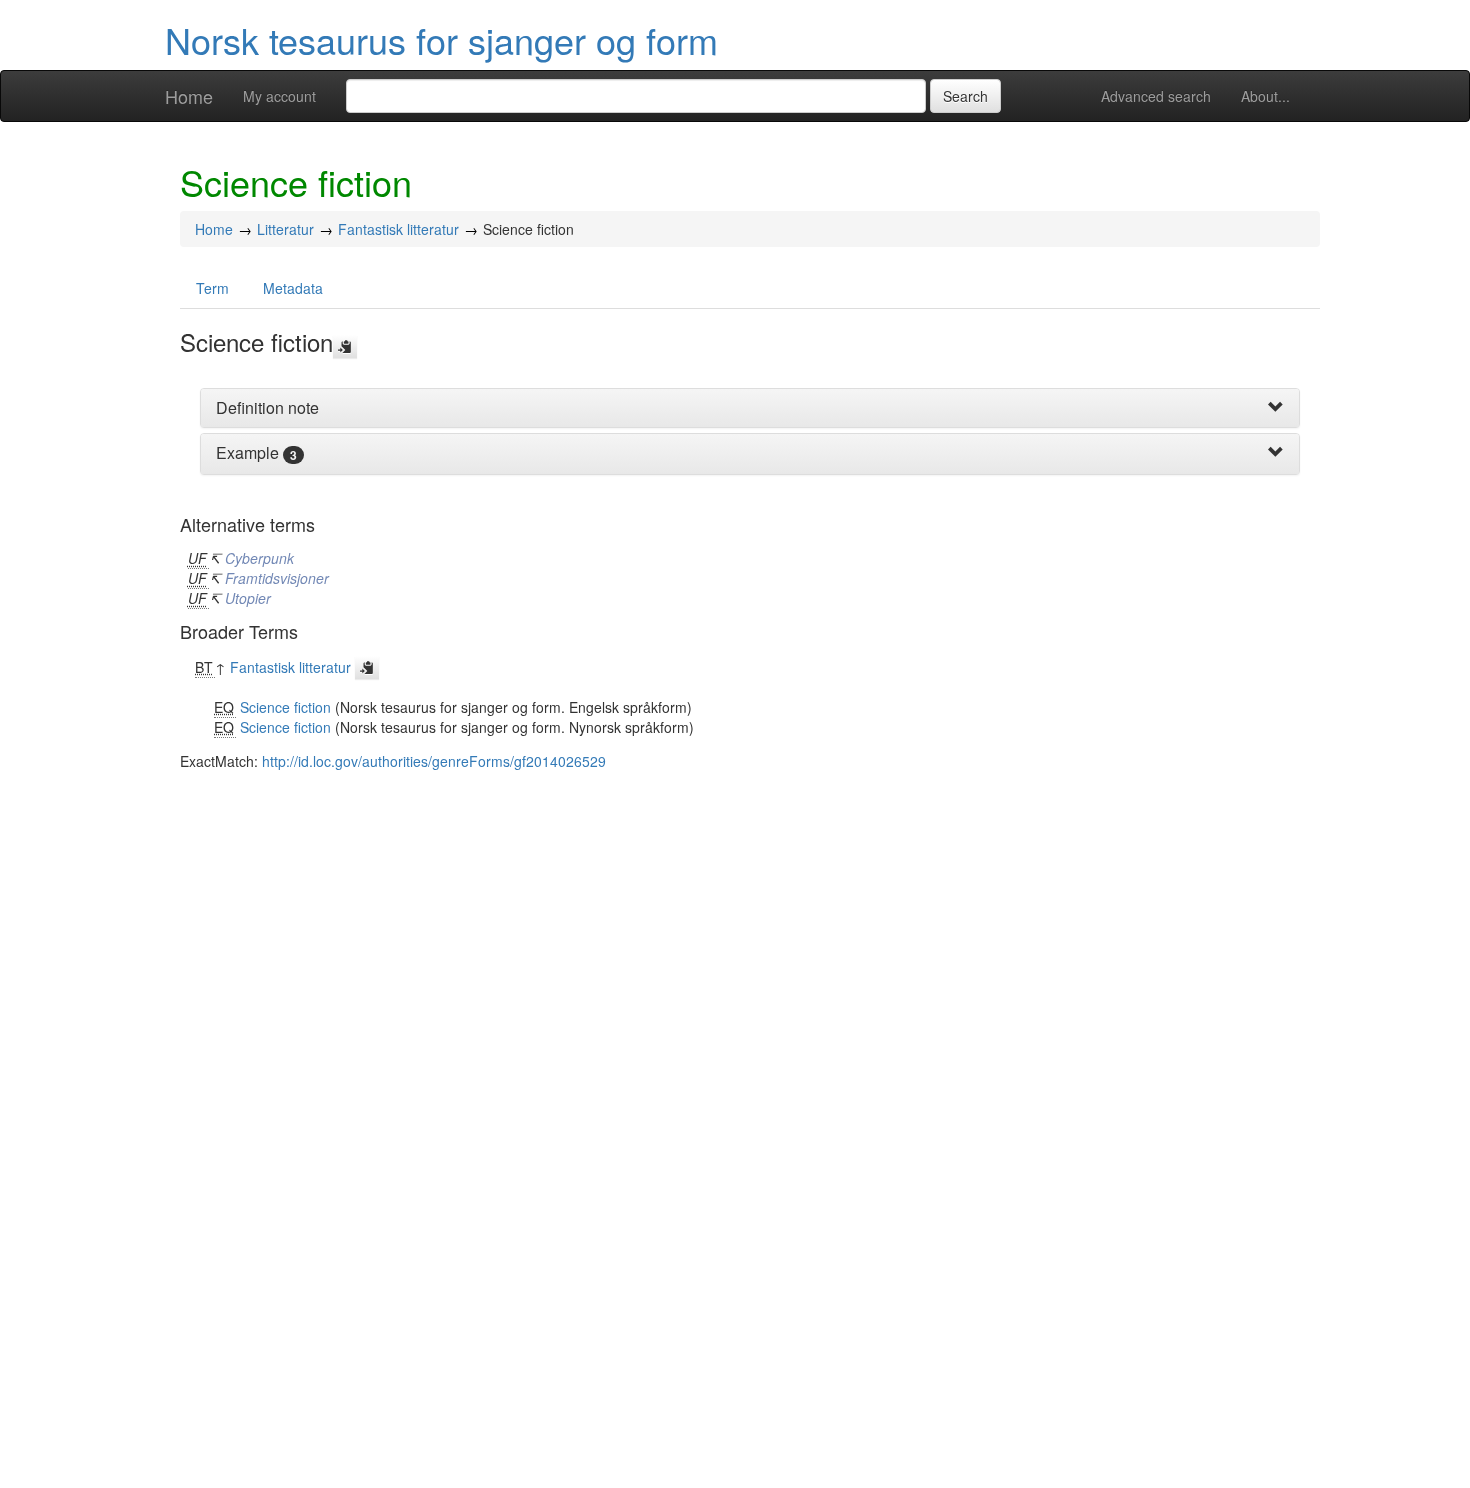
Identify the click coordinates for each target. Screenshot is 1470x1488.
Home (189, 96)
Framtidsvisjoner (277, 578)
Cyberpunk (259, 558)
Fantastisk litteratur (398, 229)
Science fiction (285, 707)
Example (247, 452)
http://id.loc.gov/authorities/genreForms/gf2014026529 (434, 761)
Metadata (293, 288)
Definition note (267, 407)
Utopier (248, 598)
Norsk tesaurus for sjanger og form (441, 39)
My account (279, 96)
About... (1265, 96)
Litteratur (285, 229)
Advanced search (1156, 96)
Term (212, 288)
